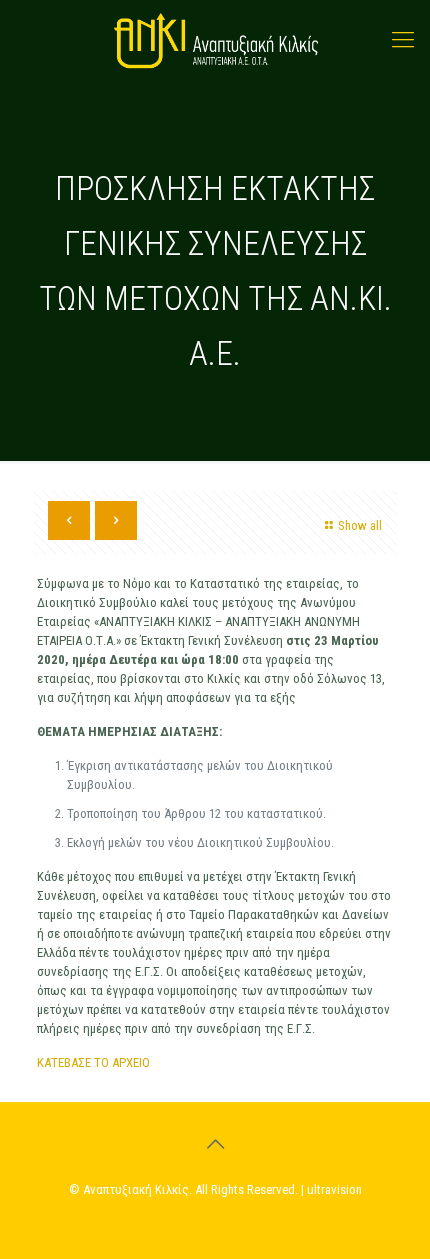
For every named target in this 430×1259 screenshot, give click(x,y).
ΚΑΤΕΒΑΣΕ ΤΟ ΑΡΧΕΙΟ (95, 1062)
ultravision (334, 1189)
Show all (360, 525)
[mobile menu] (403, 40)
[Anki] (215, 40)
